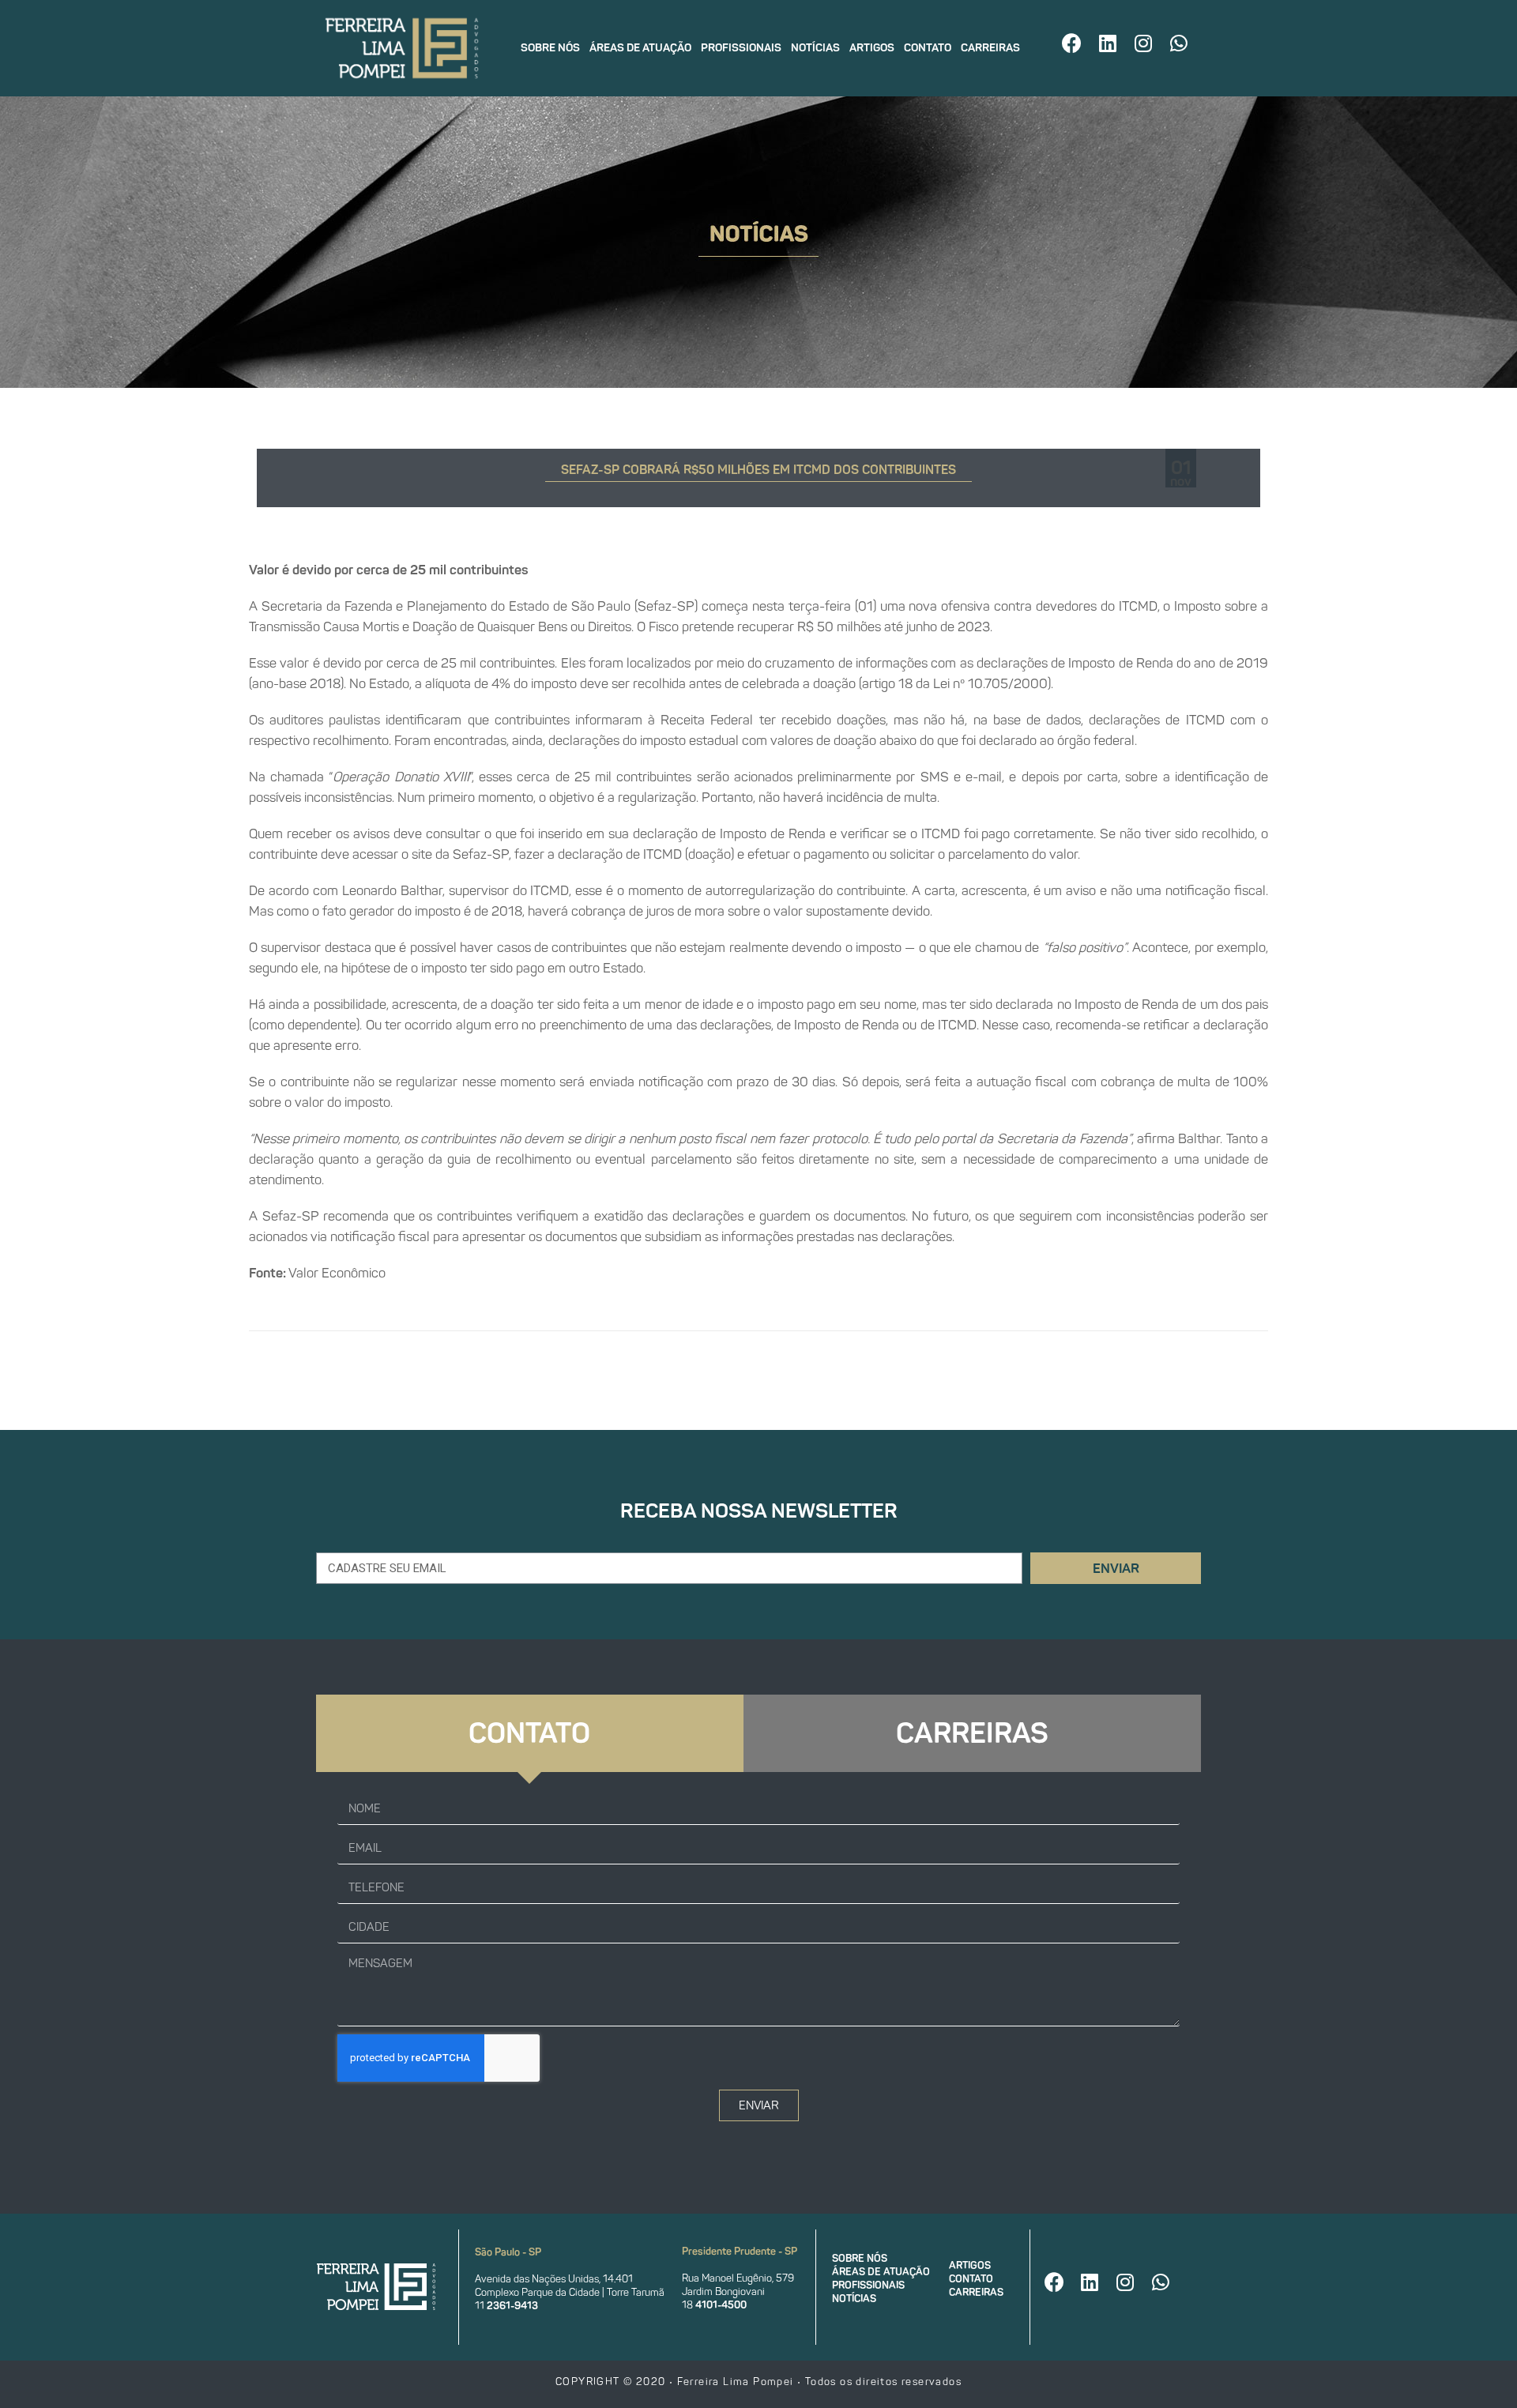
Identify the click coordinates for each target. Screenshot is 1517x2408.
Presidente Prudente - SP (740, 2251)
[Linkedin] (1108, 43)
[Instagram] (1143, 43)
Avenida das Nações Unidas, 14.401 (554, 2279)
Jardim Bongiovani (723, 2291)
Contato (928, 48)
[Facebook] (1072, 43)
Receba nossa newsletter (759, 1511)
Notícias (815, 48)
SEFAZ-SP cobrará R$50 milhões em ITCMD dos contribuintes (758, 470)
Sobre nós (550, 48)
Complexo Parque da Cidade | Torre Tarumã (570, 2292)
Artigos (872, 48)
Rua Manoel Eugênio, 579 (738, 2278)
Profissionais (741, 48)
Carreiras (990, 48)
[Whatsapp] (1179, 43)
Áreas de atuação (640, 48)
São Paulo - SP (508, 2252)
